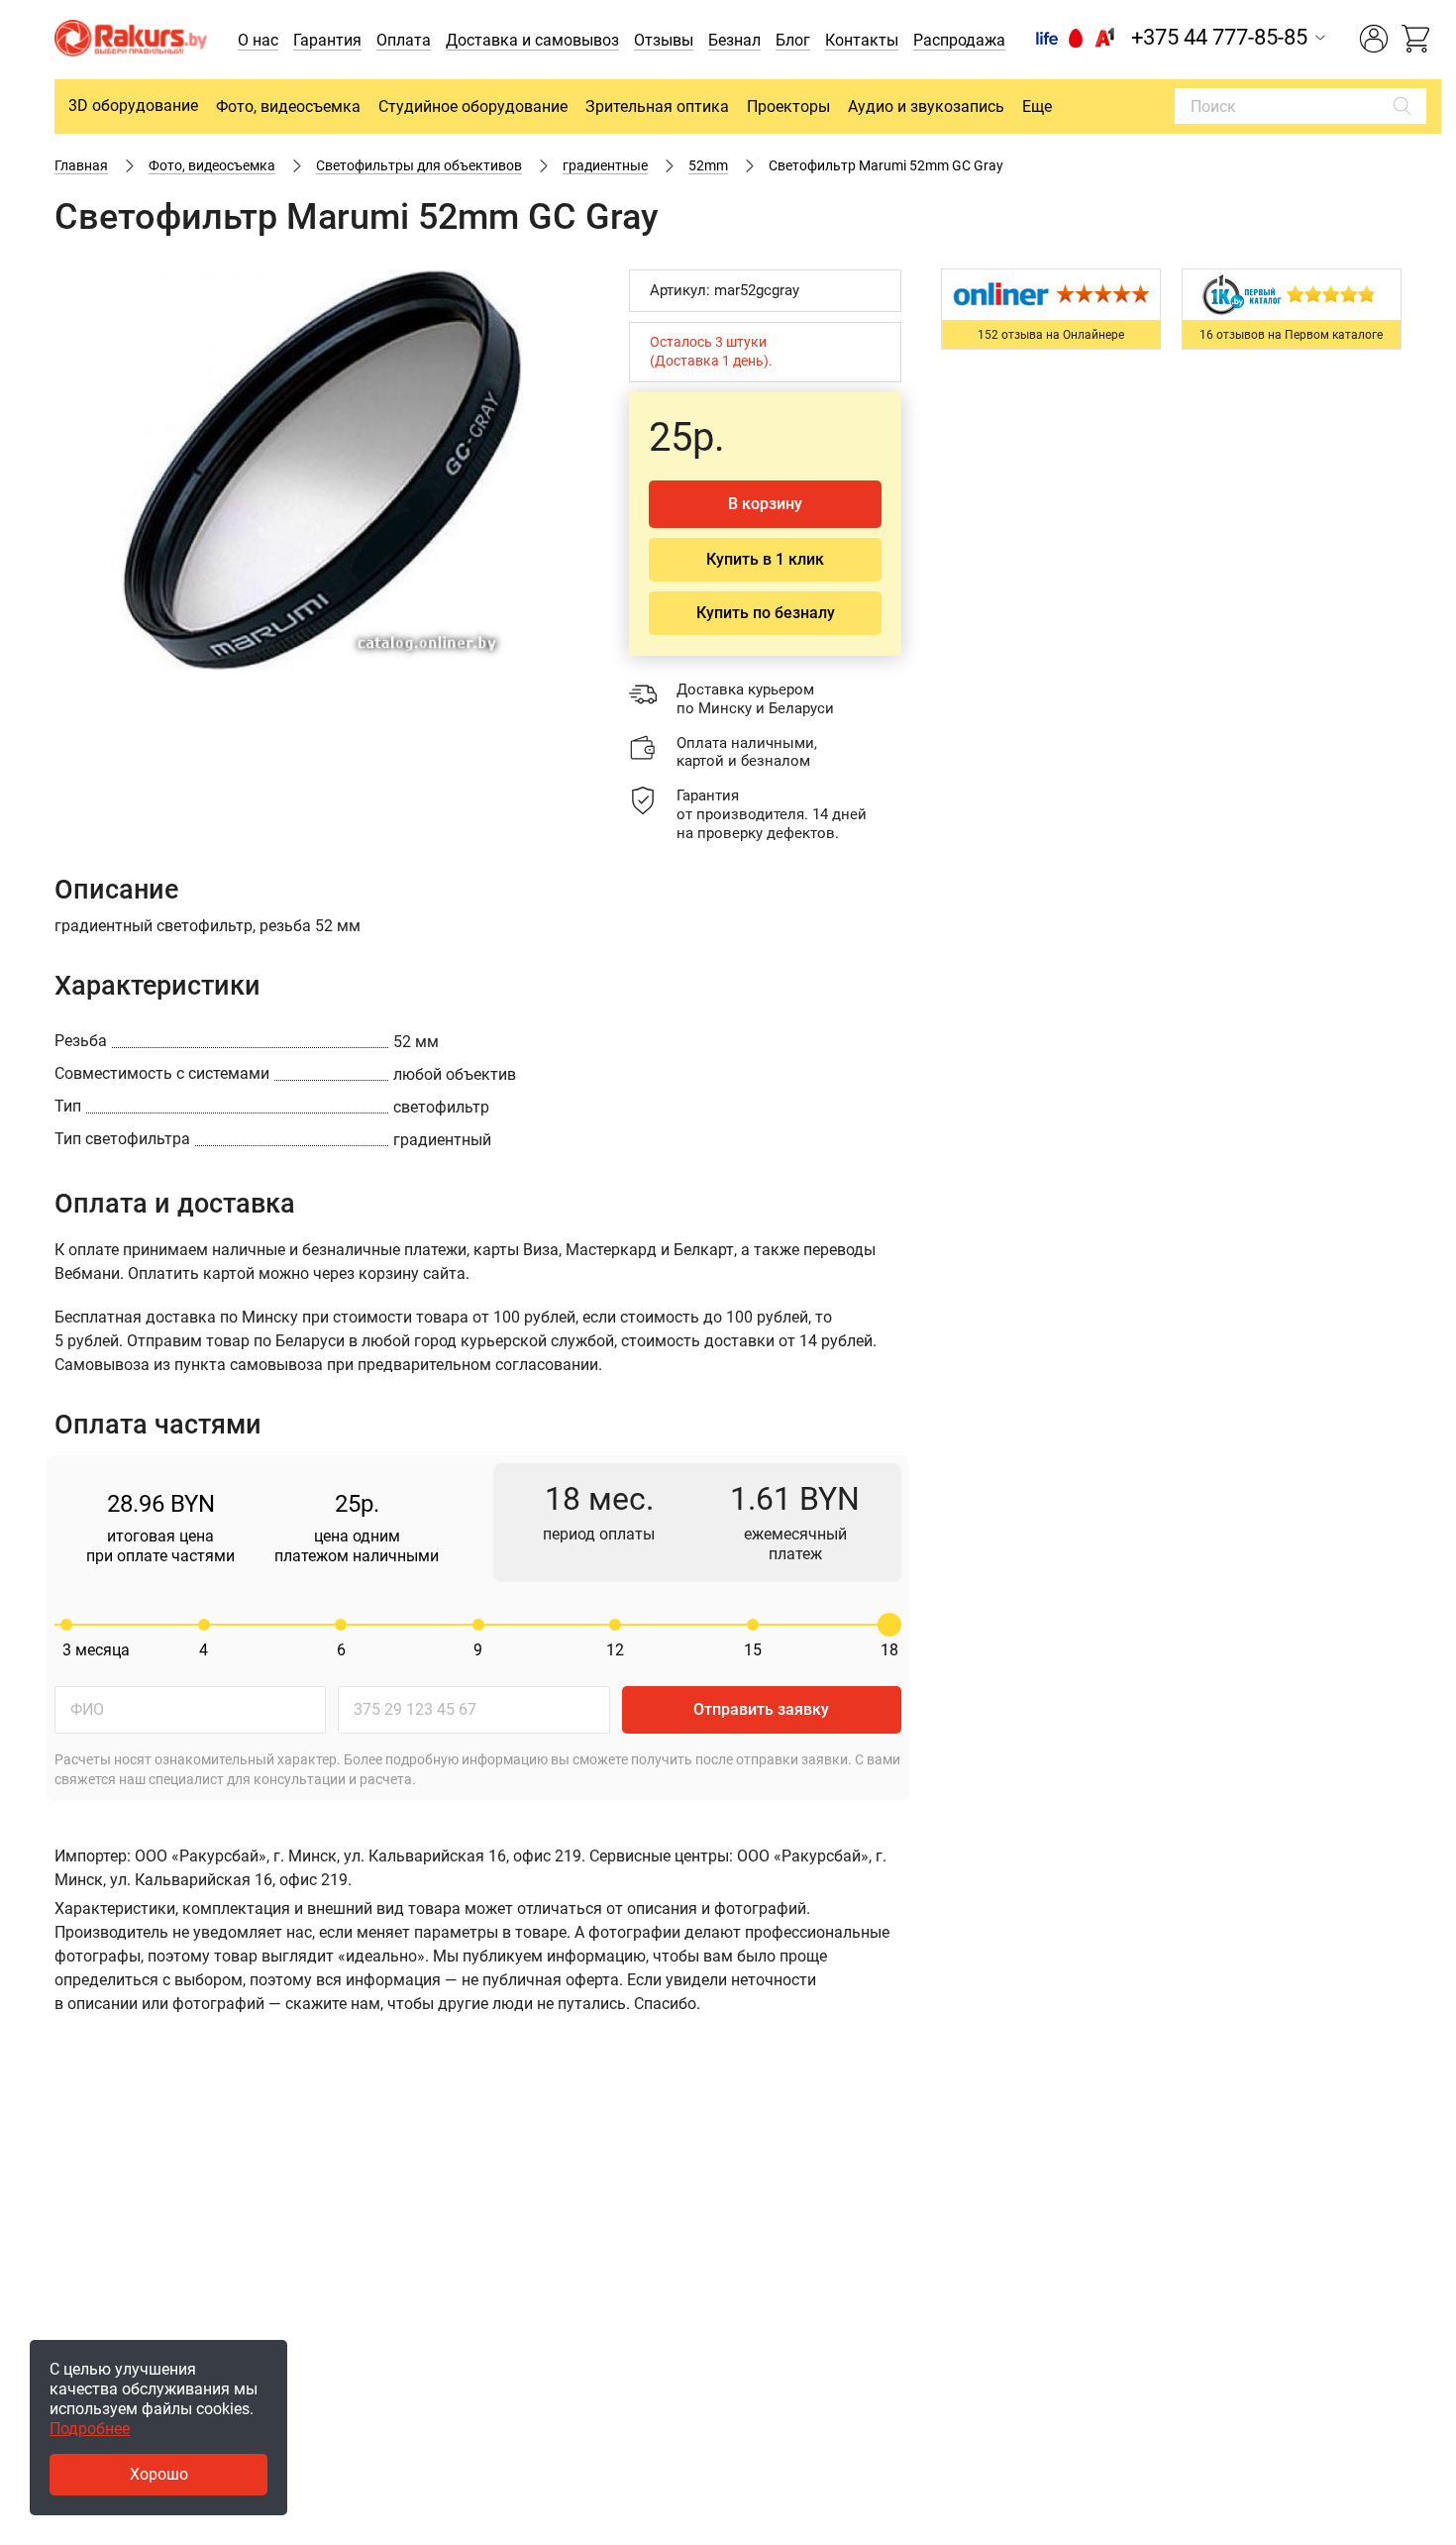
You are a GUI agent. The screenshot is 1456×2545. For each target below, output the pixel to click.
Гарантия (327, 40)
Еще (1037, 106)
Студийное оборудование (473, 106)
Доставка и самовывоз (532, 40)
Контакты (862, 40)
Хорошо (159, 2474)
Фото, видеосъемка (288, 106)
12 (615, 1650)
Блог (793, 40)
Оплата (404, 40)
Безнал (734, 40)
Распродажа (959, 40)
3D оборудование (133, 106)
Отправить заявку (761, 1709)
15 (753, 1650)
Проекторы (788, 106)
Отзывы (664, 40)
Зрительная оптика (657, 106)
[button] (572, 287)
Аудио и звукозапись (926, 106)
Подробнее (90, 2429)
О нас (258, 40)
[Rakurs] (131, 40)
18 (889, 1650)
